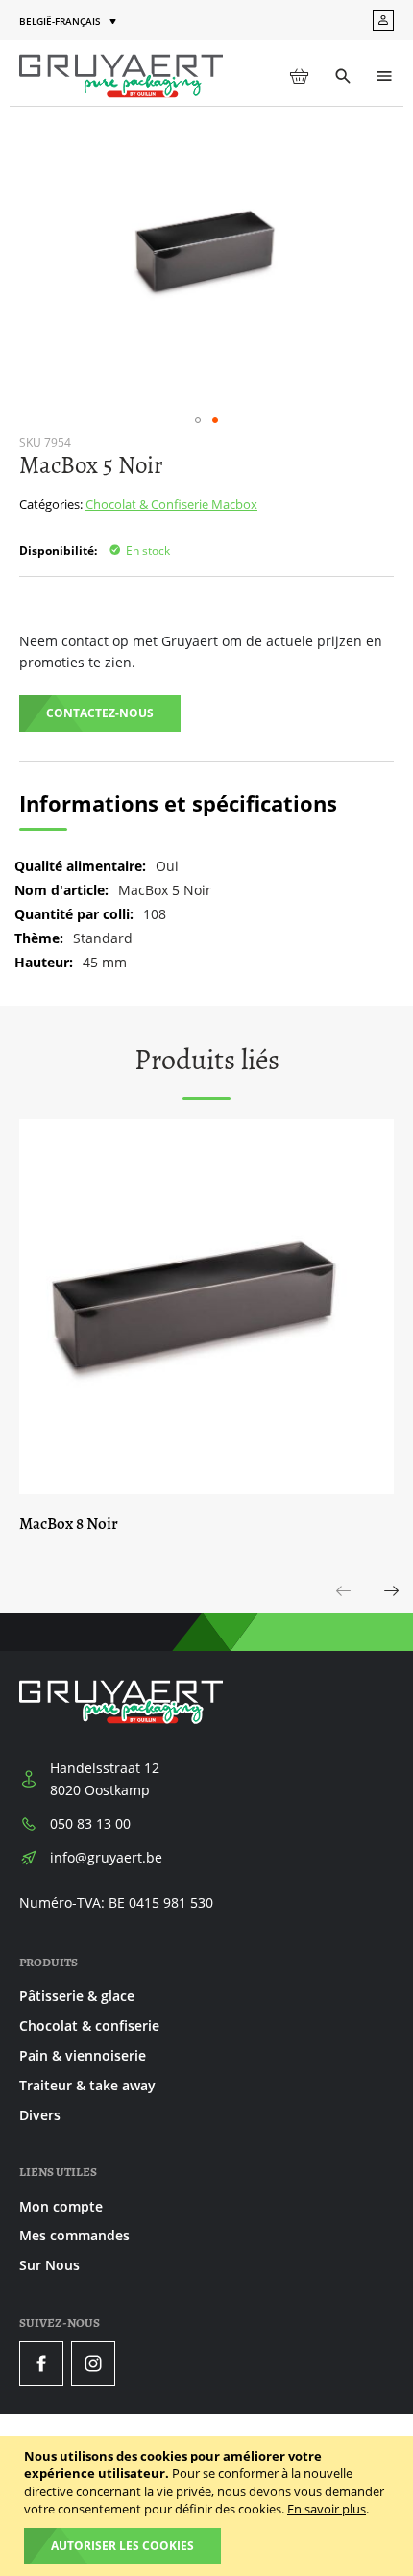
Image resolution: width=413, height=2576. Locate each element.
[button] (70, 22)
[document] (209, 2506)
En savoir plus (327, 2509)
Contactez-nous (100, 713)
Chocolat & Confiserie (148, 504)
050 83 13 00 (90, 1824)
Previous (344, 1612)
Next (392, 1612)
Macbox (234, 504)
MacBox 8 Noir (69, 1524)
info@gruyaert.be (106, 1857)
